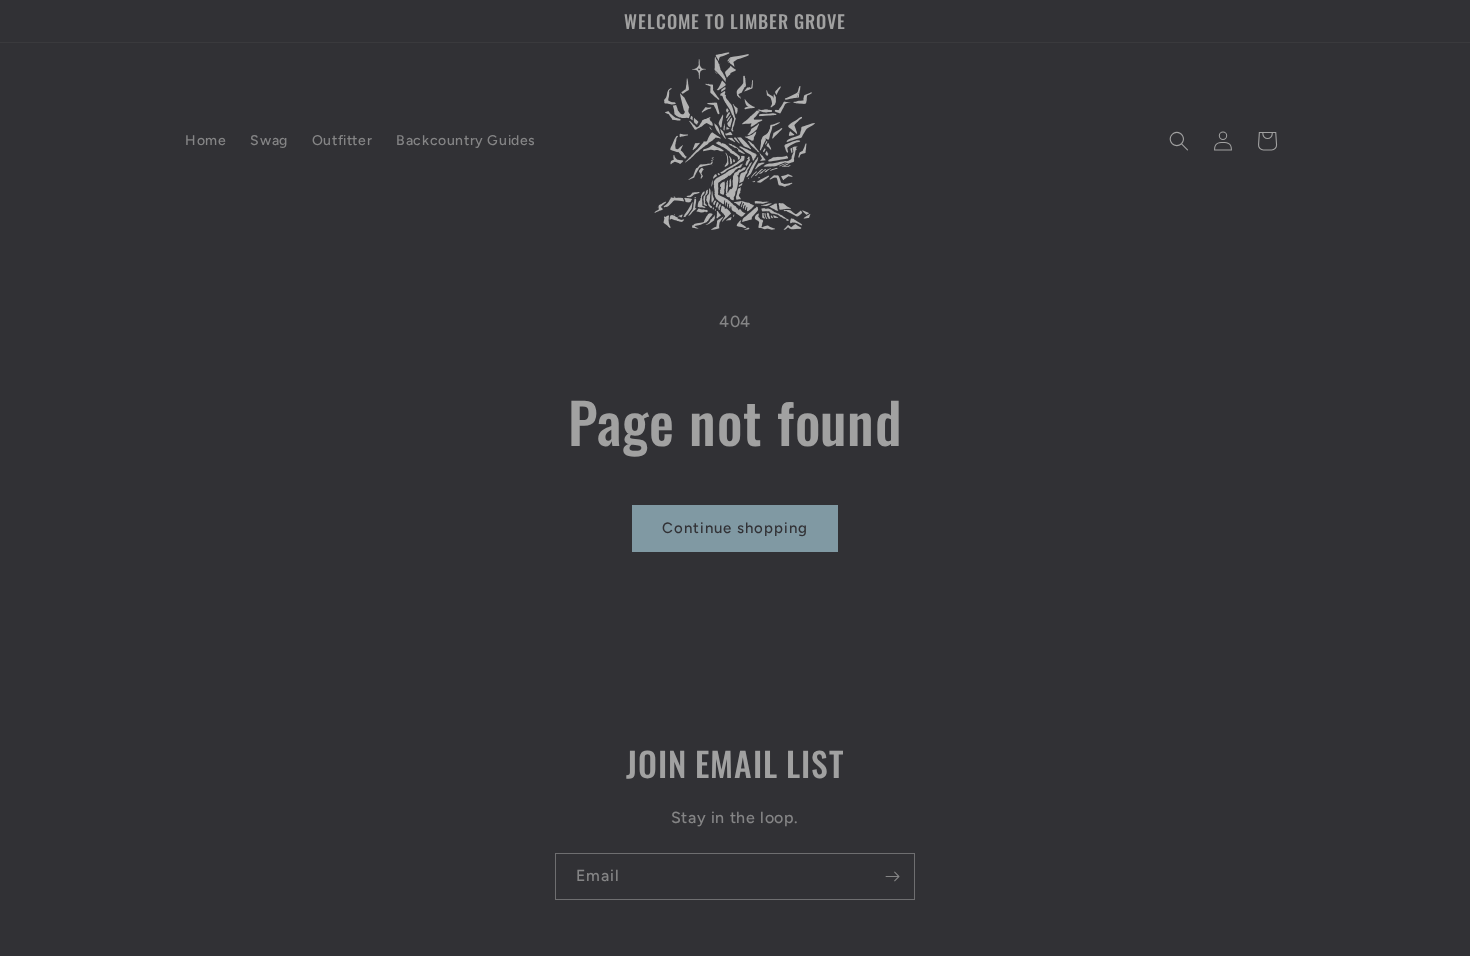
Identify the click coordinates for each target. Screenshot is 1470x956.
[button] (1179, 141)
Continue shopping (735, 528)
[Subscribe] (892, 876)
